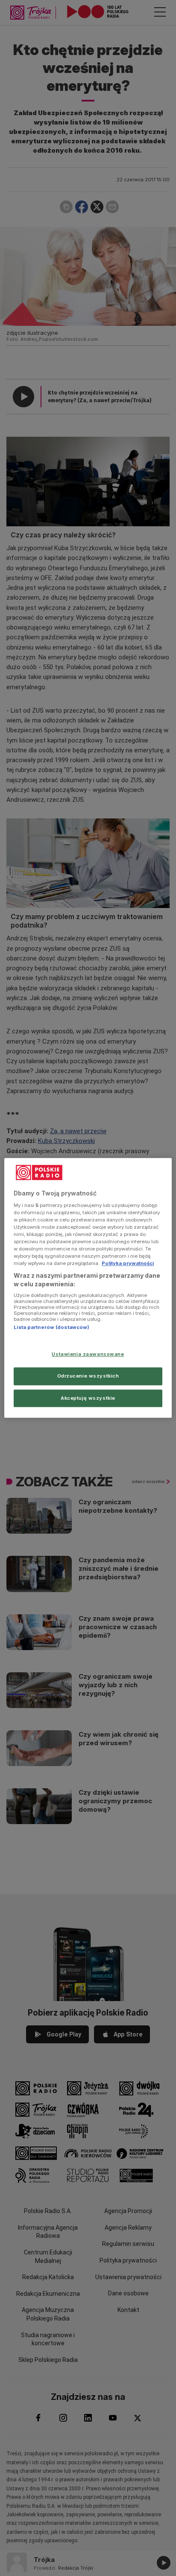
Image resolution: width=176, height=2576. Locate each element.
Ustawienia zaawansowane (88, 1354)
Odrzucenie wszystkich (88, 1376)
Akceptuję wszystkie (88, 1398)
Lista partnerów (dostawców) (51, 1328)
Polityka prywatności (128, 1263)
